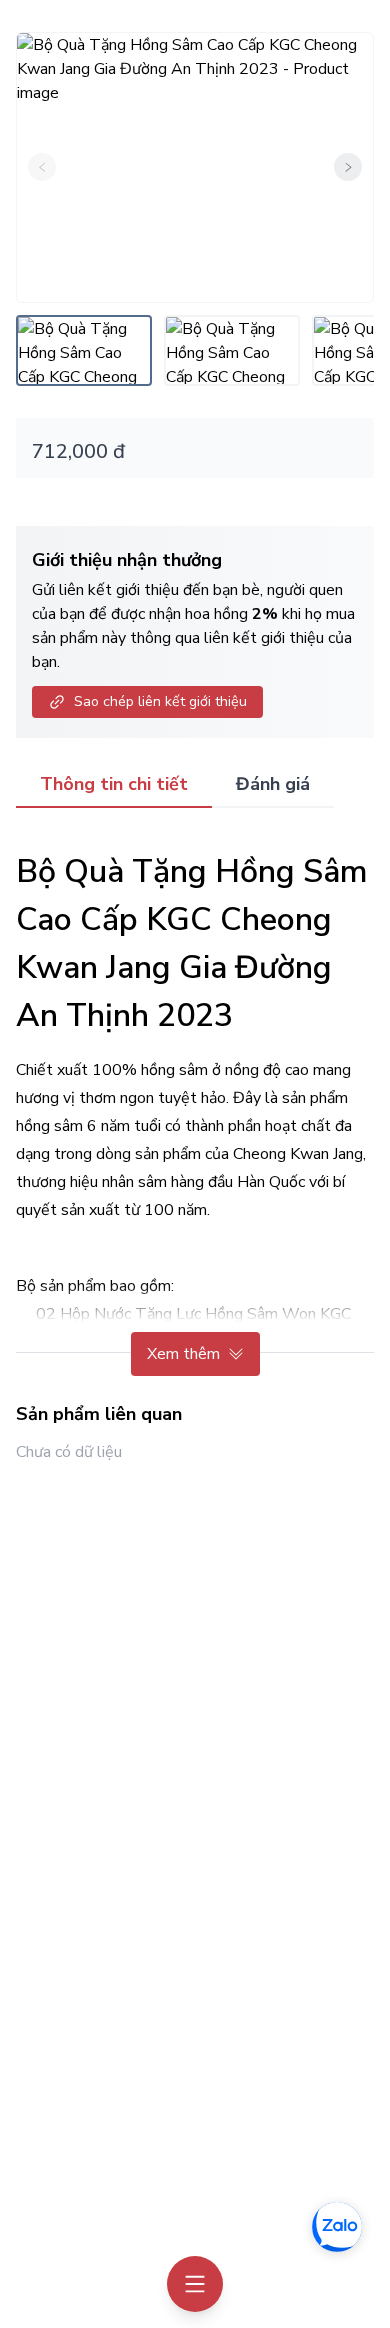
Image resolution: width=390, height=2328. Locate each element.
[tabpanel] (195, 1104)
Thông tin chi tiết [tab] (114, 784)
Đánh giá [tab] (273, 784)
